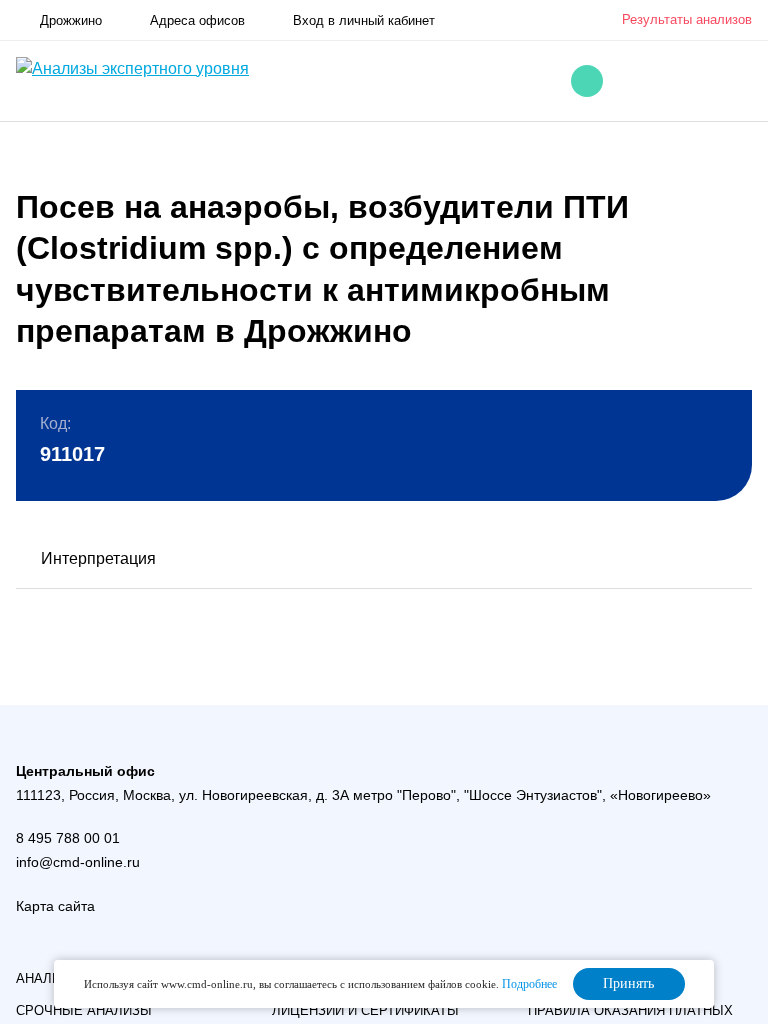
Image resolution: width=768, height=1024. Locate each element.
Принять (628, 983)
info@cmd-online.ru (78, 862)
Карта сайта (55, 906)
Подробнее (529, 984)
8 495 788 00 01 (68, 838)
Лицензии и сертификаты (365, 1010)
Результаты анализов (687, 19)
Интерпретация (98, 558)
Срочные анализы (84, 1010)
